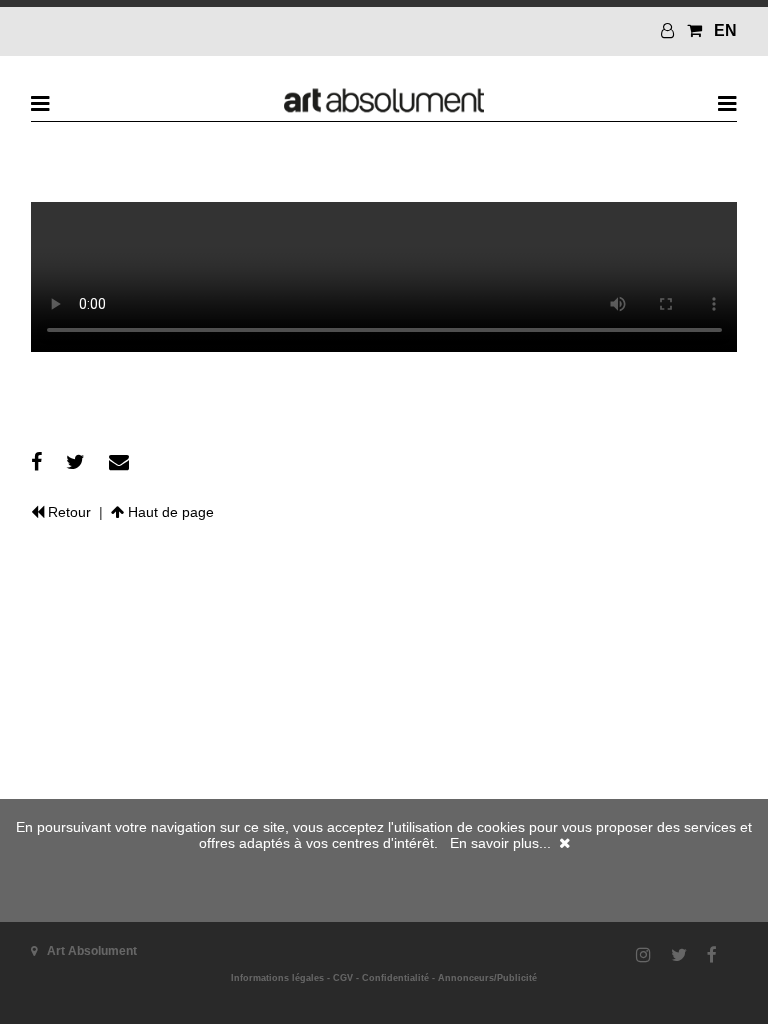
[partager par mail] (119, 462)
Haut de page (169, 512)
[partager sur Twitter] (75, 462)
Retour (67, 512)
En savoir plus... (500, 843)
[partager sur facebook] (36, 462)
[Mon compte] (670, 30)
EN (725, 30)
